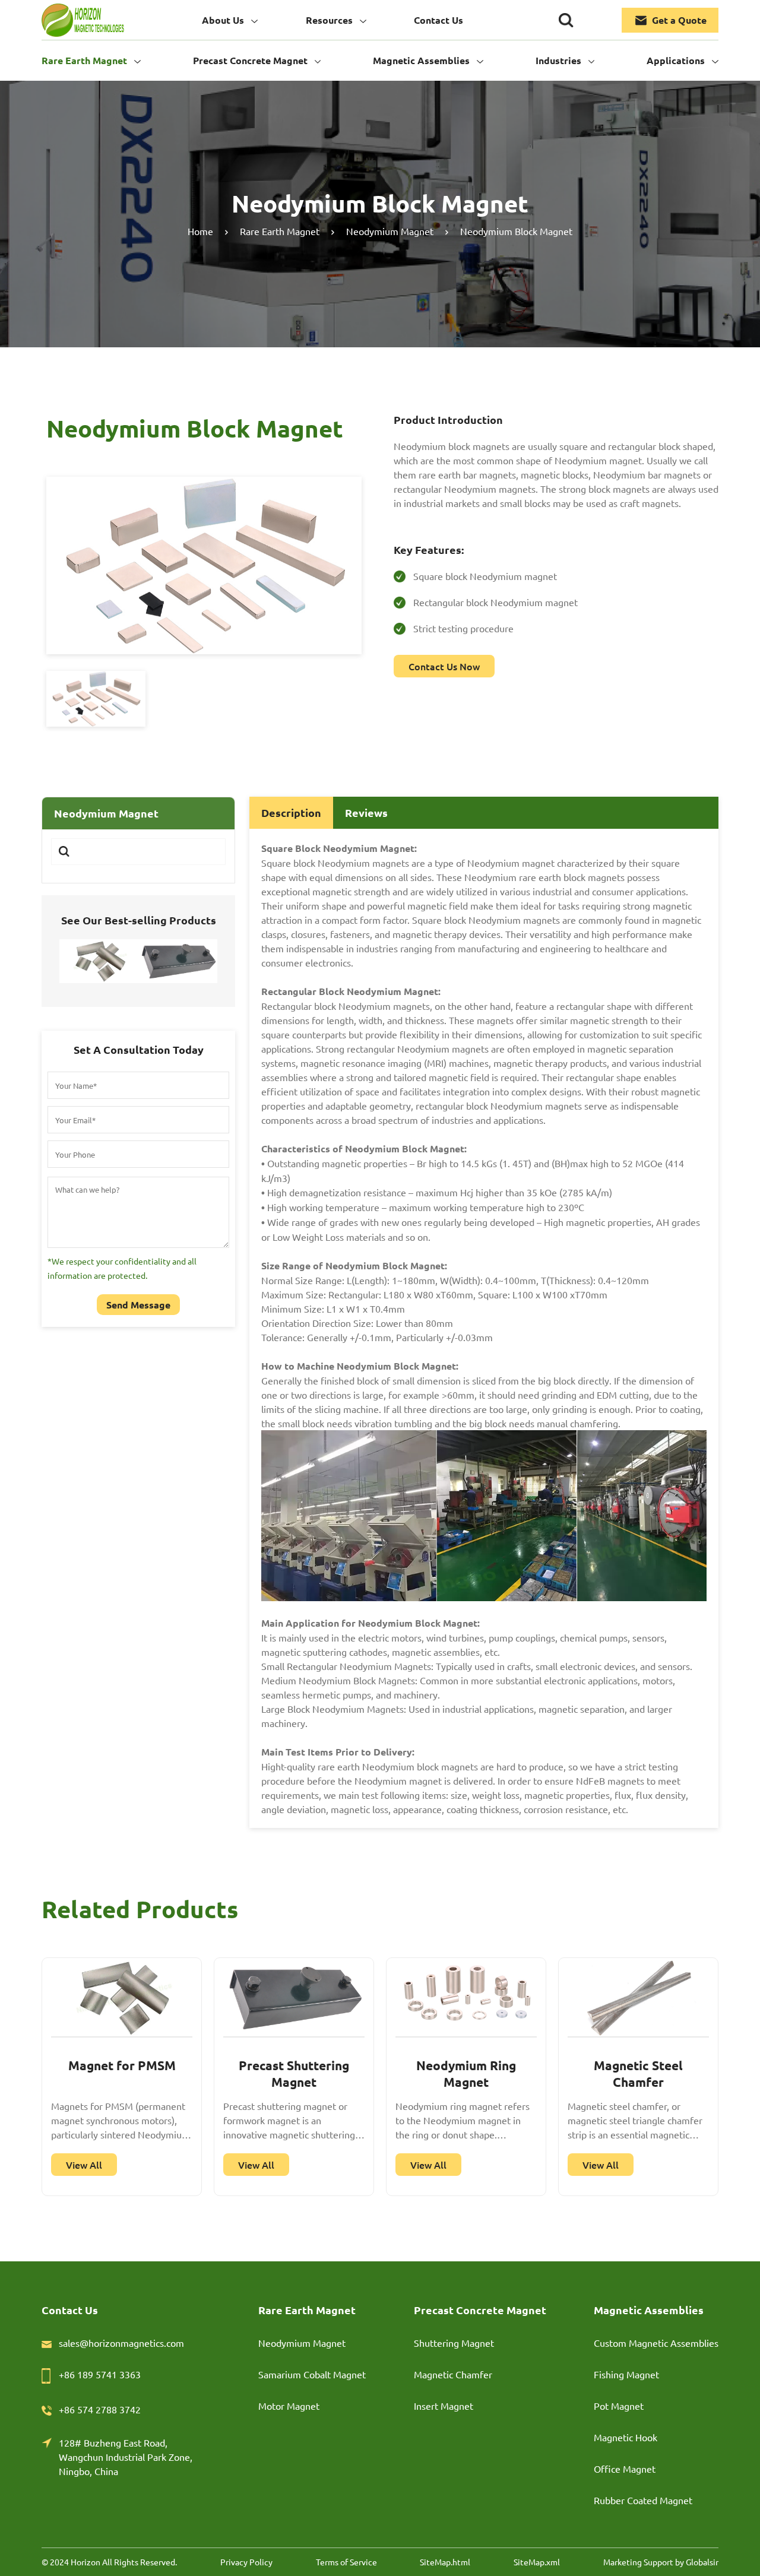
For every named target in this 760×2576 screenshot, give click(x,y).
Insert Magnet (444, 2406)
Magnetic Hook (626, 2437)
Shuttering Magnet (454, 2343)
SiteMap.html (445, 2562)
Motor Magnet (289, 2406)
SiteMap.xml (537, 2562)
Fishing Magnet (626, 2374)
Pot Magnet (619, 2406)
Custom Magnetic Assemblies (656, 2343)
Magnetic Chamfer (453, 2374)
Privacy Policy (246, 2562)
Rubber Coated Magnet (643, 2500)
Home (200, 231)
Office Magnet (625, 2469)
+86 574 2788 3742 (100, 2409)
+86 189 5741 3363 (100, 2374)
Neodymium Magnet (302, 2343)
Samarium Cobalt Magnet (312, 2374)
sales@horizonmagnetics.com (121, 2343)
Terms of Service (346, 2562)
